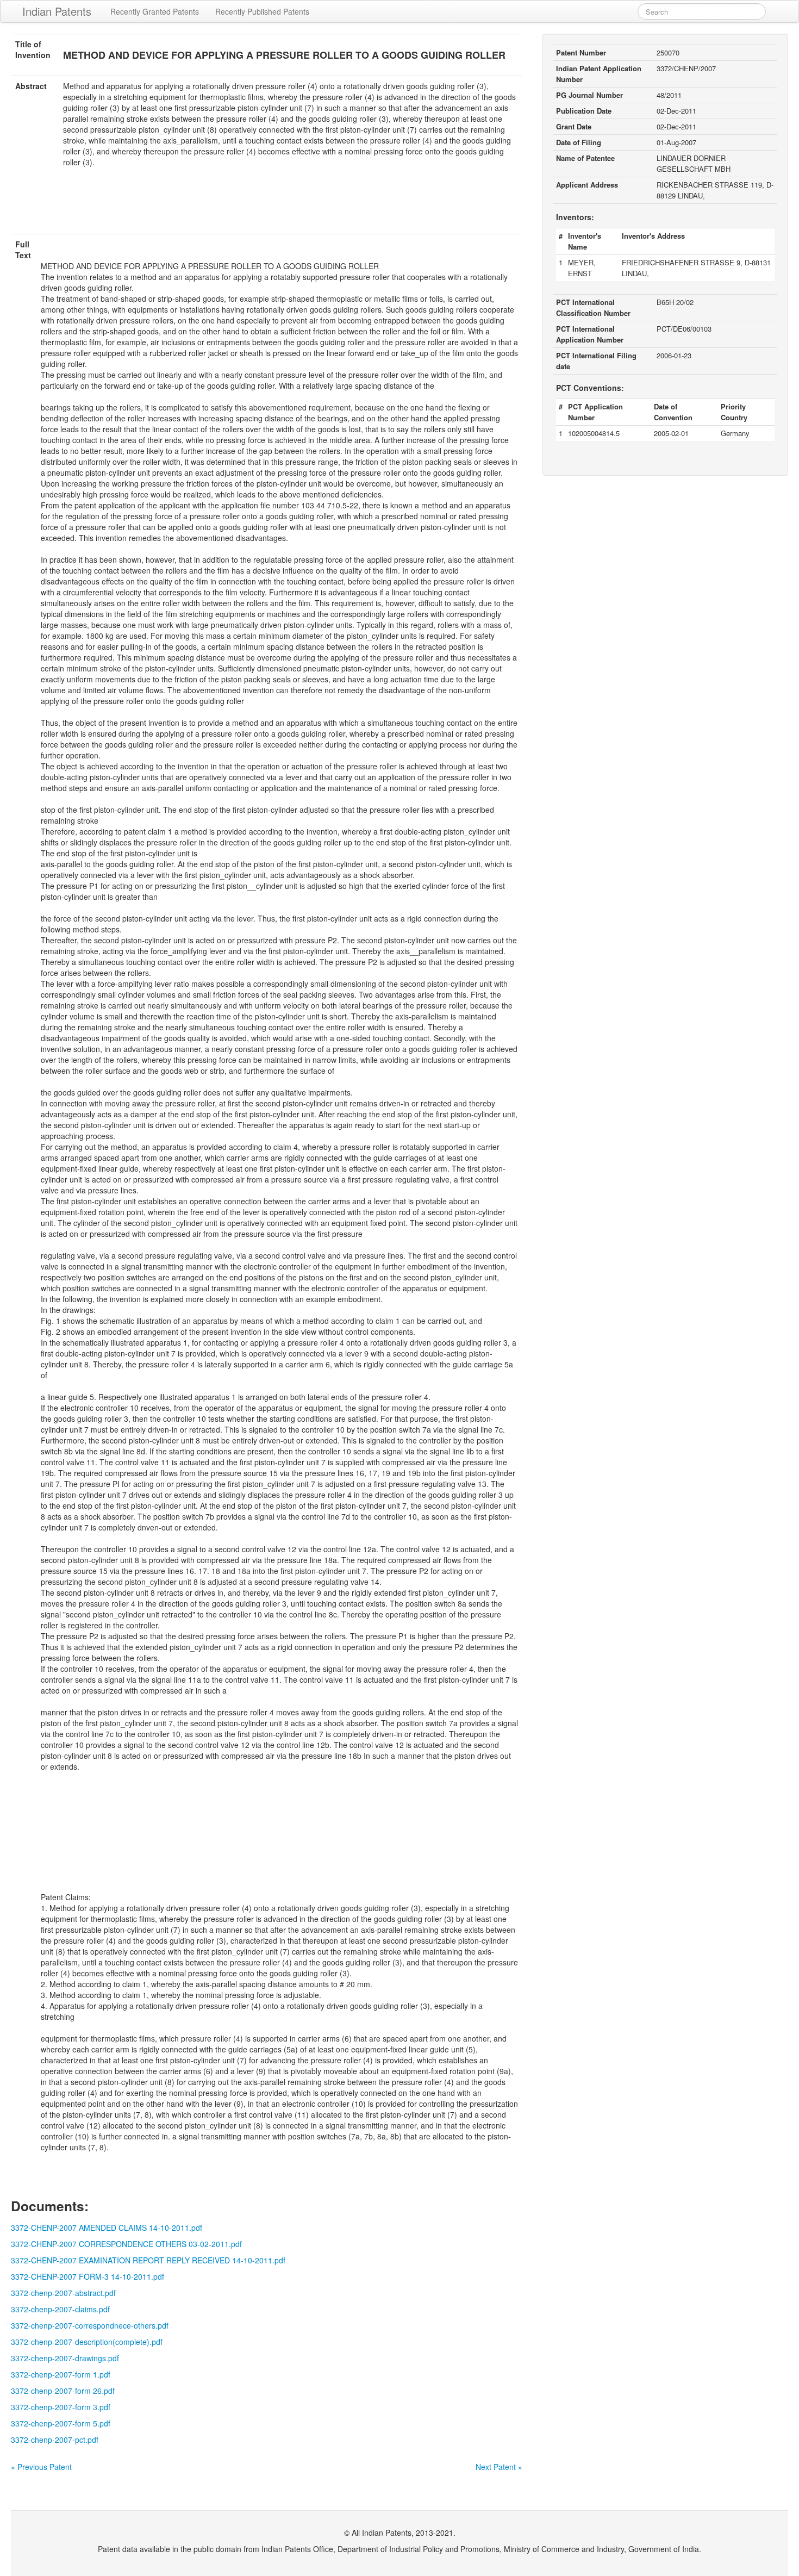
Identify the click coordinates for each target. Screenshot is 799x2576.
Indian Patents (57, 11)
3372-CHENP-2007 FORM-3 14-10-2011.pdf (88, 2276)
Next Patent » (499, 2467)
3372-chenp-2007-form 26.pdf (63, 2391)
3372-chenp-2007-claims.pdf (60, 2309)
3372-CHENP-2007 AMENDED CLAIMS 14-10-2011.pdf (107, 2227)
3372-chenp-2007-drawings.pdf (65, 2358)
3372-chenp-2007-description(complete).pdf (87, 2342)
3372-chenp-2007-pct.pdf (55, 2440)
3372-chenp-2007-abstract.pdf (63, 2293)
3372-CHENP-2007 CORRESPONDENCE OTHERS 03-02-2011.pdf (126, 2244)
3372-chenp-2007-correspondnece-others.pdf (90, 2325)
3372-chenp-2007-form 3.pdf (61, 2407)
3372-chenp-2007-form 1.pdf (61, 2374)
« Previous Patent (41, 2467)
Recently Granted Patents (155, 11)
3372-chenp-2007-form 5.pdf (61, 2423)
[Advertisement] (267, 207)
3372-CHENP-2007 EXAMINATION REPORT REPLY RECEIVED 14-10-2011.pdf (148, 2260)
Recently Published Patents (262, 11)
